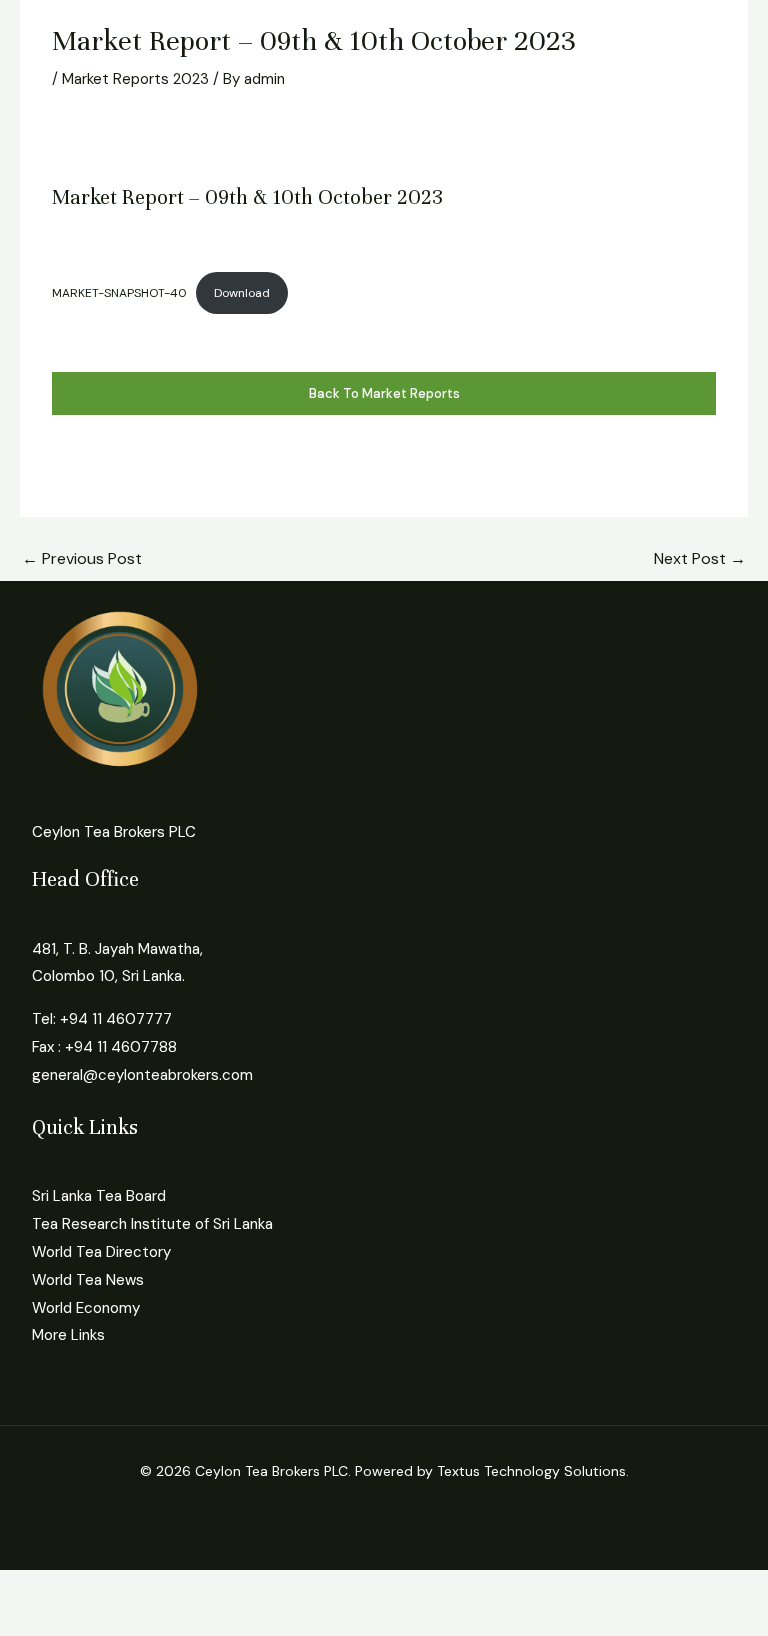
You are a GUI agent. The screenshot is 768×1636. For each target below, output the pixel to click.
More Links (68, 1335)
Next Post (700, 558)
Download (242, 293)
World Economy (86, 1308)
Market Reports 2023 (135, 79)
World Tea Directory (101, 1252)
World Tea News (88, 1280)
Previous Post (82, 558)
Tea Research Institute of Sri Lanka (152, 1224)
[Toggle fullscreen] (94, 1588)
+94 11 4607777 (116, 1019)
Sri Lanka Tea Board (99, 1196)
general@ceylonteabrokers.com (142, 1075)
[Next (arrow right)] (94, 1621)
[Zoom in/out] (30, 1588)
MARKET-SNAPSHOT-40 (119, 293)
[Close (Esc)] (222, 1588)
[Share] (158, 1588)
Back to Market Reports (384, 393)
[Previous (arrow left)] (30, 1621)
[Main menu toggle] (43, 21)
